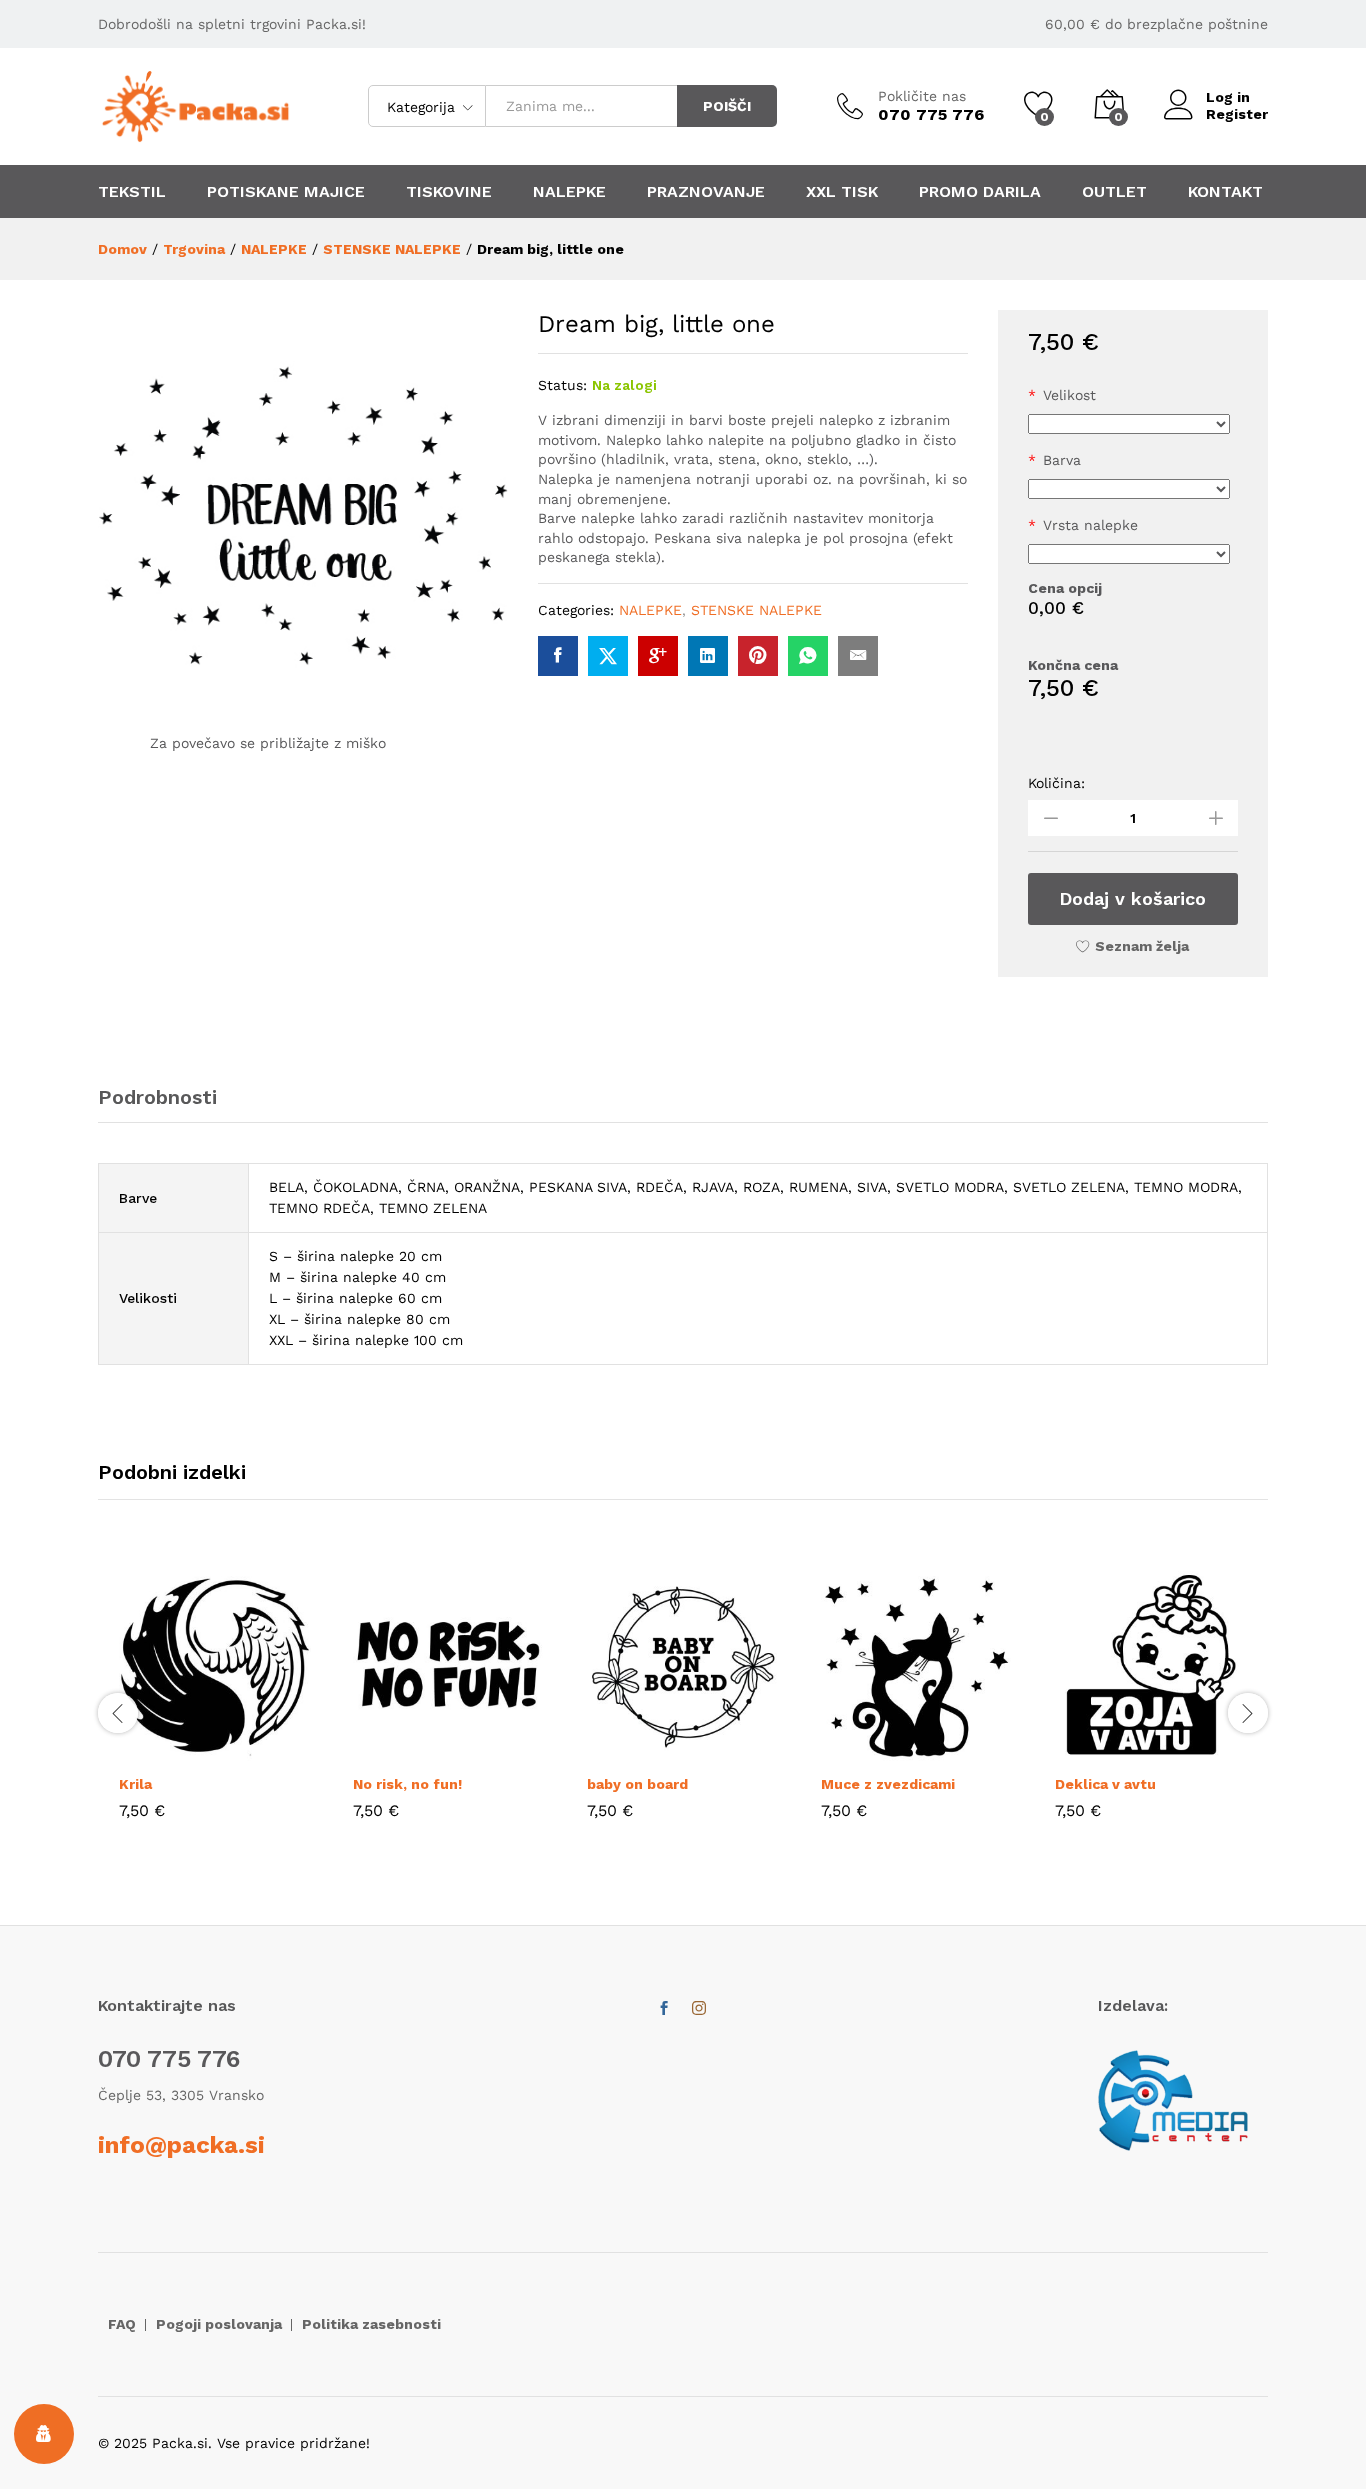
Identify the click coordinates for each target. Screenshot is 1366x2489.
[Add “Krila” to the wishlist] (261, 1751)
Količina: (1056, 783)
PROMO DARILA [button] (980, 192)
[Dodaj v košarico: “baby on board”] (637, 1751)
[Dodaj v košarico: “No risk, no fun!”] (403, 1751)
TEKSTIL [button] (132, 192)
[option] (215, 1710)
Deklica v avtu (1105, 1784)
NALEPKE (650, 610)
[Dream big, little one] (558, 656)
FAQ (122, 2324)
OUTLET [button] (1114, 192)
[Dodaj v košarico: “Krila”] (169, 1751)
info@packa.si (181, 2145)
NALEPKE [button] (569, 192)
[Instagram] (699, 2009)
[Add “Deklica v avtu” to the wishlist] (1197, 1751)
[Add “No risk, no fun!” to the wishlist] (495, 1751)
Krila (135, 1784)
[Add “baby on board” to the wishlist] (729, 1751)
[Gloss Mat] (1129, 554)
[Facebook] (664, 2009)
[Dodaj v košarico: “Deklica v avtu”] (1105, 1751)
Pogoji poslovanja (219, 2324)
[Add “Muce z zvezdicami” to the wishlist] (963, 1751)
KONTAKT (1225, 192)
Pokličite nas (922, 96)
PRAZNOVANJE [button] (706, 192)
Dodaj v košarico (1132, 898)
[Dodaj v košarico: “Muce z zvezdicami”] (871, 1751)
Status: (562, 385)
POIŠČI (727, 106)
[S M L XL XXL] (1129, 424)
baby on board (637, 1784)
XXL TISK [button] (842, 192)
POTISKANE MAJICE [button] (286, 192)
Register (1237, 114)
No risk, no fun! (407, 1784)
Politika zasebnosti (371, 2324)
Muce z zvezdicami (888, 1784)
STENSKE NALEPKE (756, 610)
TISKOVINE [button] (449, 192)
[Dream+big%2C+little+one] (608, 656)
